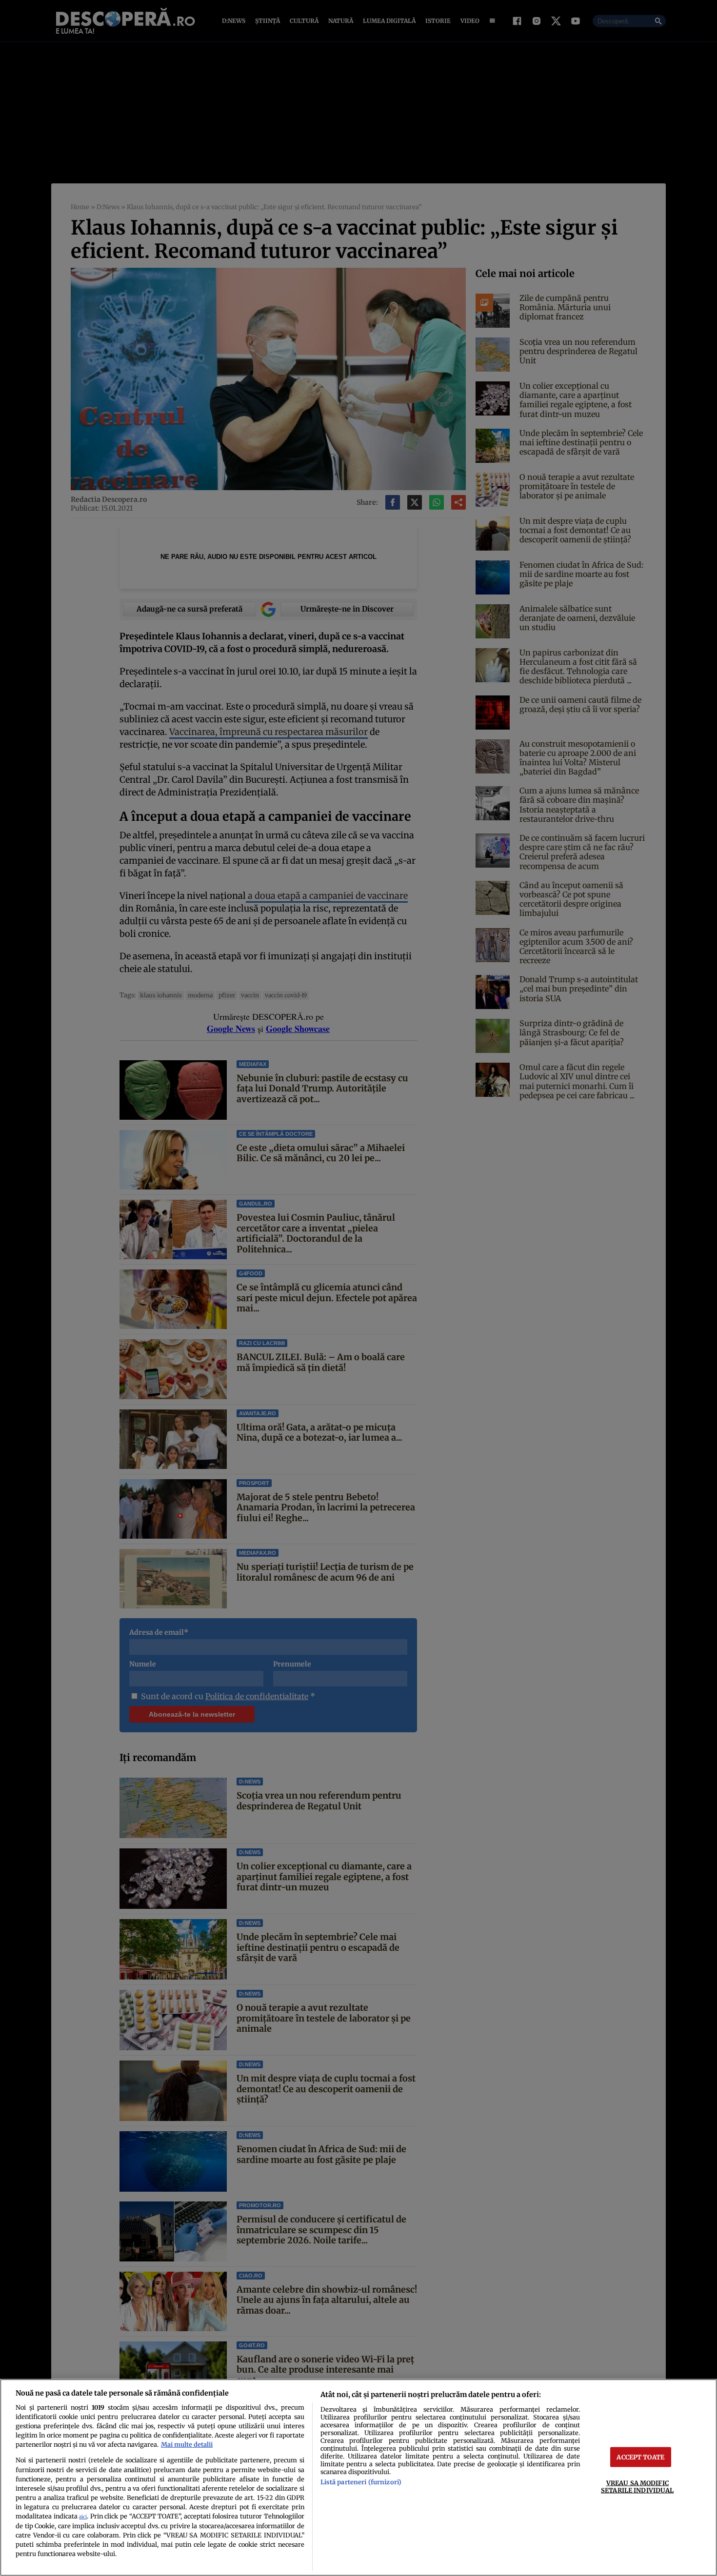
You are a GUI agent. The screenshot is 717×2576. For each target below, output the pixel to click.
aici (83, 2517)
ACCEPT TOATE (640, 2457)
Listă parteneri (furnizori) (361, 2482)
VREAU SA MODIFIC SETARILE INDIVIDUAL (637, 2487)
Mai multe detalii (187, 2444)
